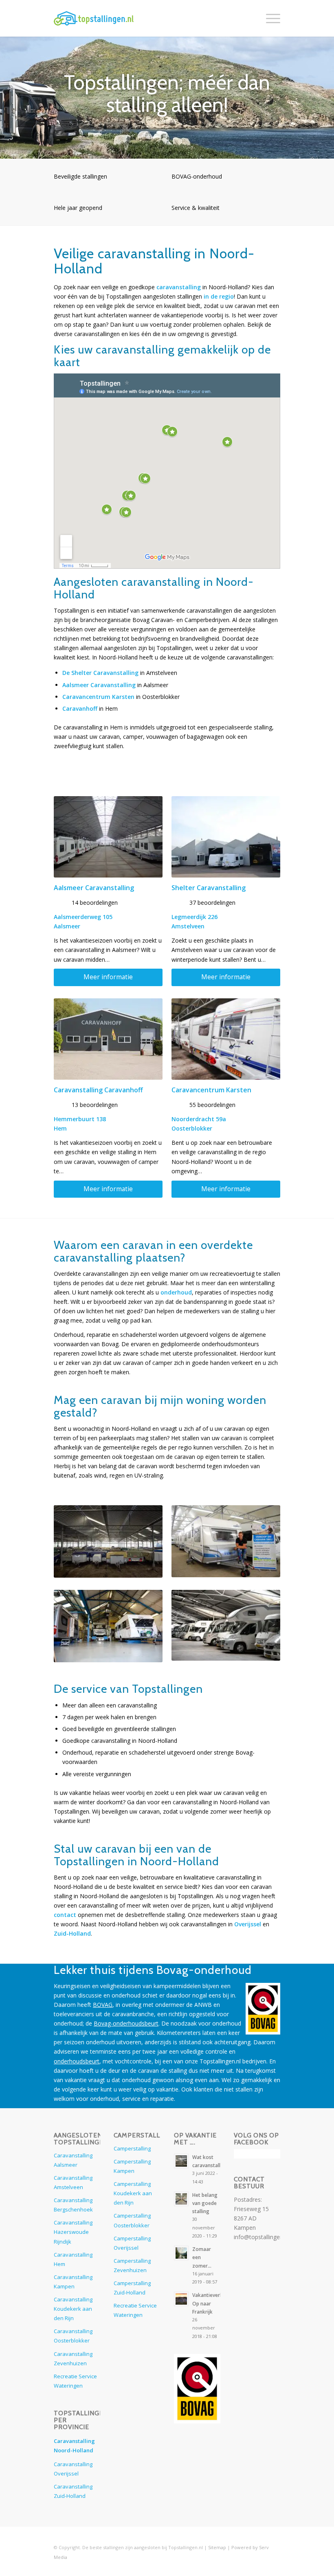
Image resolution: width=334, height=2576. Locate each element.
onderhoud (176, 1292)
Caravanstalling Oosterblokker (73, 2336)
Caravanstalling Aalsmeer (73, 2160)
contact (65, 1915)
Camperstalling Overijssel (132, 2243)
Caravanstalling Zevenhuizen (73, 2359)
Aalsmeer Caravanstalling (99, 685)
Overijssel (248, 1924)
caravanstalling (179, 287)
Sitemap (217, 2547)
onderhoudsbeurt (77, 2061)
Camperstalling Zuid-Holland (132, 2288)
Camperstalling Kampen (132, 2166)
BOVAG (103, 2005)
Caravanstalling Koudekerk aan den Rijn (73, 2309)
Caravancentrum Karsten (98, 697)
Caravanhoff (80, 708)
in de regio (219, 296)
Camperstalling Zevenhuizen (132, 2265)
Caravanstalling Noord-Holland (74, 2446)
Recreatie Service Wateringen (75, 2381)
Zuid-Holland (72, 1933)
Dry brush (65, 2538)
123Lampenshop (196, 2443)
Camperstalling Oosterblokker (132, 2220)
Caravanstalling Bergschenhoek (73, 2205)
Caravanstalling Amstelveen (73, 2182)
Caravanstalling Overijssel (73, 2469)
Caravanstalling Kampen (73, 2282)
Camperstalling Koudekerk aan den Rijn (133, 2193)
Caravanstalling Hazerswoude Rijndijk (73, 2232)
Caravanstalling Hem (73, 2259)
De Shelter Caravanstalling (100, 673)
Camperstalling (132, 2148)
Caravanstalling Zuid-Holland (73, 2491)
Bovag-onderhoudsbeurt (126, 2023)
